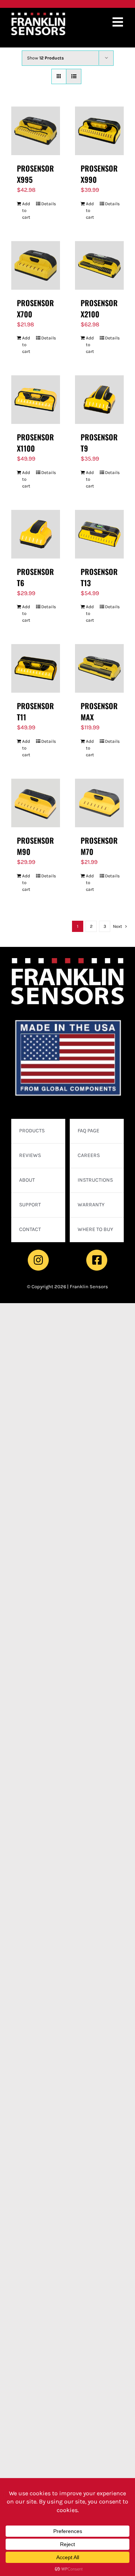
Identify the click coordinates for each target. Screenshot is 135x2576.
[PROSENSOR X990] (99, 131)
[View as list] (74, 76)
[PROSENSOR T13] (99, 534)
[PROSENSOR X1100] (36, 400)
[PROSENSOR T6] (36, 534)
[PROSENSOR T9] (99, 400)
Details (48, 204)
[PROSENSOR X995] (36, 131)
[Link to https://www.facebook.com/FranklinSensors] (97, 1260)
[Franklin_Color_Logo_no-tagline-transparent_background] (38, 16)
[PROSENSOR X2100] (99, 265)
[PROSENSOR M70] (99, 803)
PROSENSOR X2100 (99, 308)
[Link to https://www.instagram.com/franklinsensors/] (38, 1260)
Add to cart (26, 210)
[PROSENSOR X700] (36, 265)
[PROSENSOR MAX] (99, 668)
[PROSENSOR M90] (36, 803)
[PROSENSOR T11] (36, 668)
